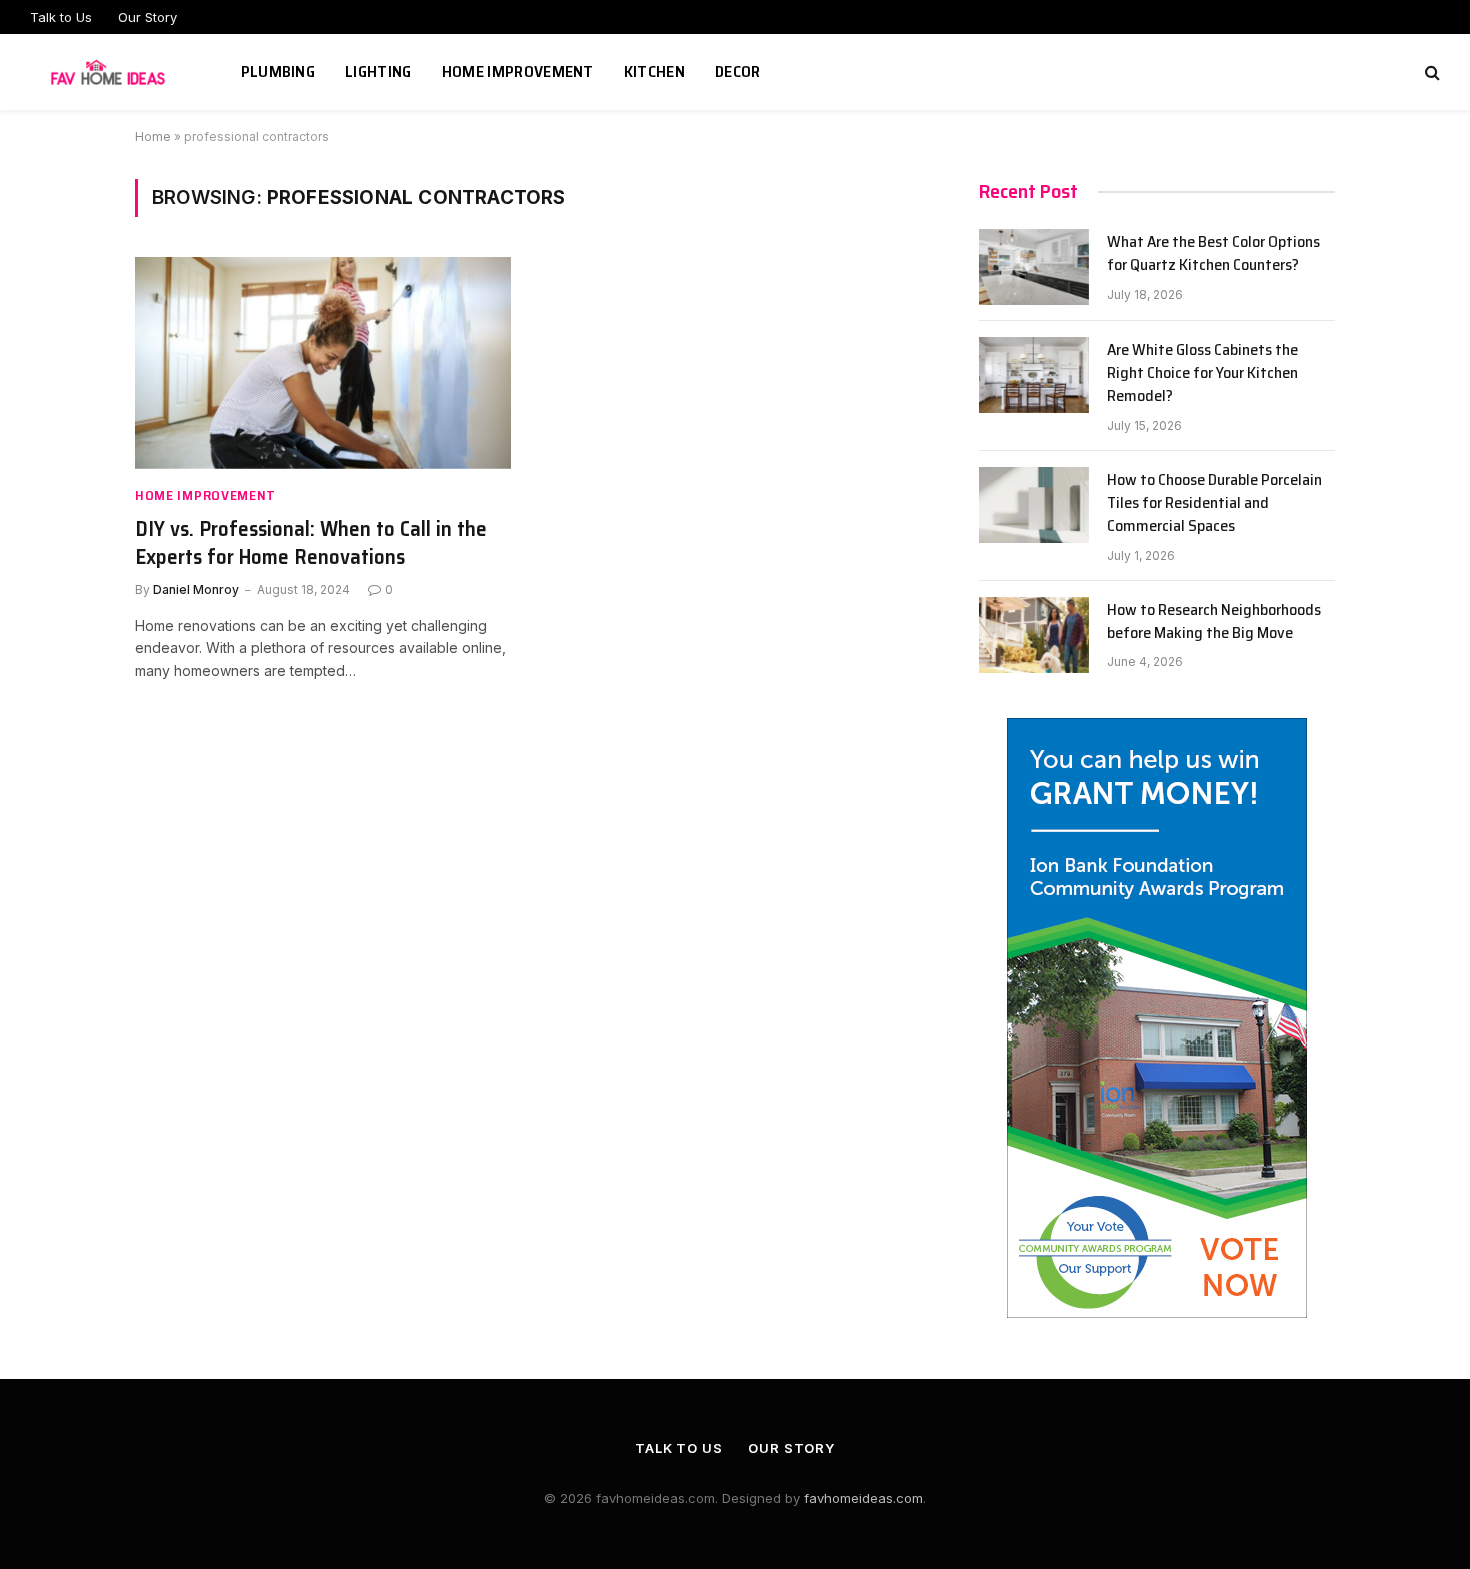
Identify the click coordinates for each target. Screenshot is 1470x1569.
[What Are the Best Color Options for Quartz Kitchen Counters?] (1034, 267)
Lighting (378, 71)
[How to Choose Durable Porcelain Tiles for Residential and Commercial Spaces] (1034, 505)
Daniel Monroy (196, 589)
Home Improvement (518, 71)
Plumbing (278, 71)
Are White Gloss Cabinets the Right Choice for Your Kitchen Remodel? (1202, 373)
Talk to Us (61, 17)
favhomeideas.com (863, 1498)
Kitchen (654, 71)
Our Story (147, 17)
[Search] (1430, 72)
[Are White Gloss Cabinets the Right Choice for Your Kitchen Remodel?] (1034, 375)
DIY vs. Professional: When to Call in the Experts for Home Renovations (311, 543)
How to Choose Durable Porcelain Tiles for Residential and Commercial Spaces (1214, 503)
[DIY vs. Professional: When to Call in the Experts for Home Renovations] (323, 363)
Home (153, 136)
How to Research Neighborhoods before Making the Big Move (1214, 622)
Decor (738, 71)
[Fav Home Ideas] (110, 72)
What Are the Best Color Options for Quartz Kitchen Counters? (1213, 254)
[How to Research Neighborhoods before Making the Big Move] (1034, 635)
